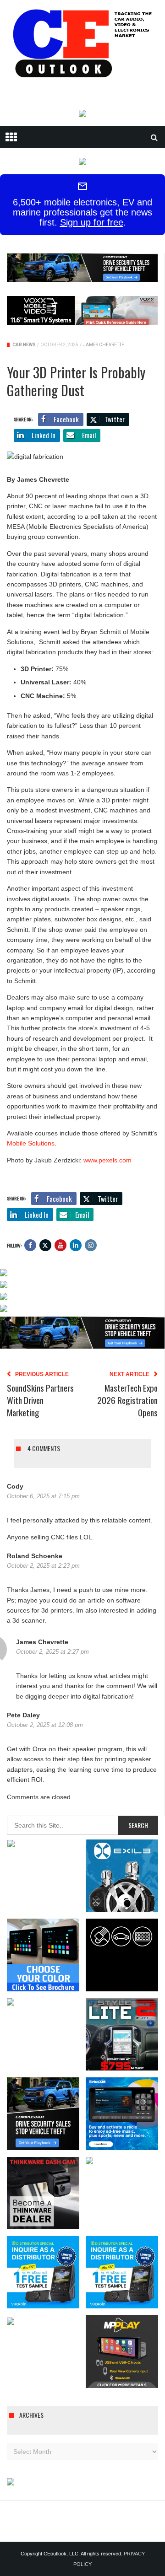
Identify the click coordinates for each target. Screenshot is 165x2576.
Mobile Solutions (31, 1143)
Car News (24, 345)
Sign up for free (92, 222)
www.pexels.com (107, 1160)
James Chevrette (104, 345)
